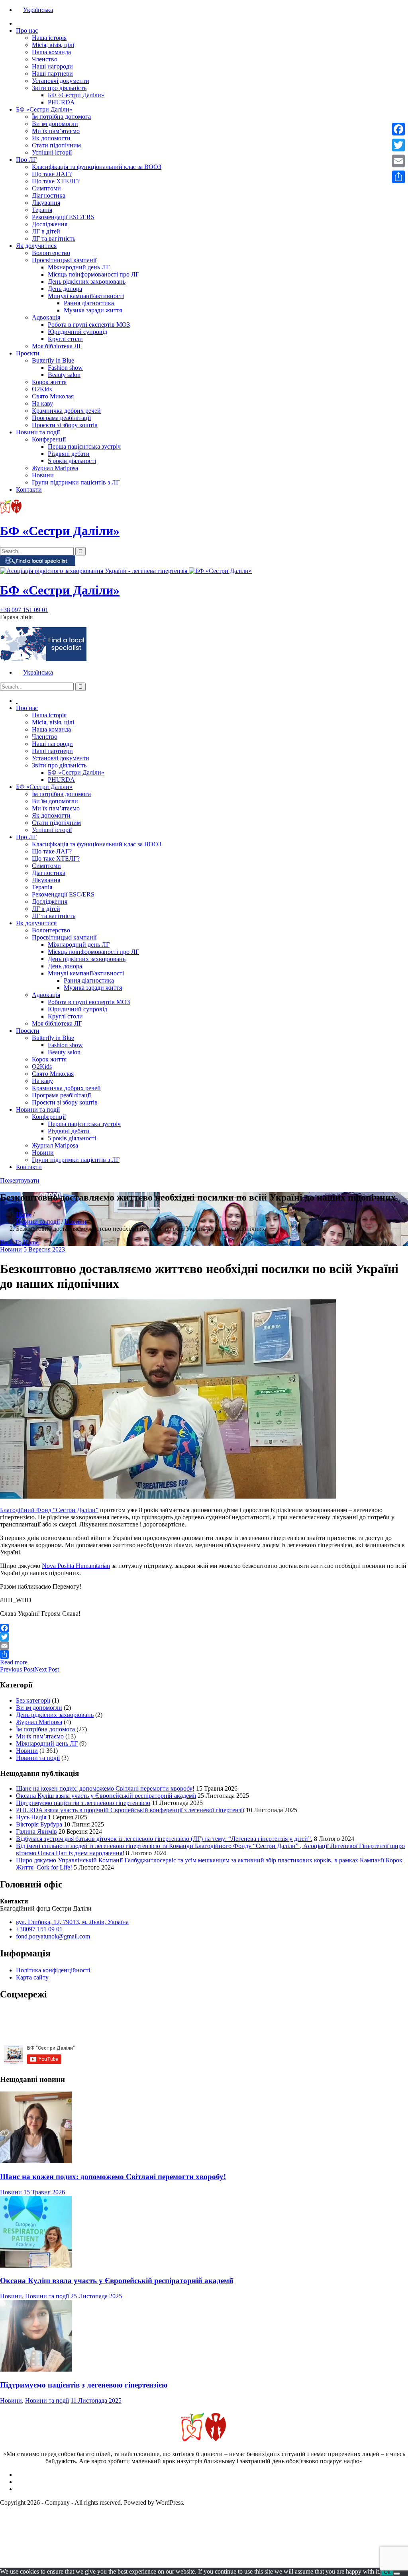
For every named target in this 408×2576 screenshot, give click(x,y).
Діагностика (49, 195)
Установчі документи (61, 81)
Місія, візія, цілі (53, 45)
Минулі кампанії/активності (86, 296)
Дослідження (50, 224)
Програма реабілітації (61, 418)
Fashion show (65, 368)
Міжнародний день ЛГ (79, 267)
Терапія (42, 210)
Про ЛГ (26, 160)
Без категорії (33, 1700)
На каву (42, 403)
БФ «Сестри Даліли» (76, 95)
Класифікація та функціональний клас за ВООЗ (97, 167)
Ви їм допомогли (55, 124)
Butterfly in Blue (53, 360)
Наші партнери (52, 74)
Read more (14, 1662)
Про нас (27, 30)
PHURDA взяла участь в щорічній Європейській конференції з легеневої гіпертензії (130, 1810)
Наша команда (51, 52)
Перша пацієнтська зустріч (84, 446)
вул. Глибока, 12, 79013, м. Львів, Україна (72, 1922)
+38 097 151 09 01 (24, 610)
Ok (387, 2572)
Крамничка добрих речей (66, 411)
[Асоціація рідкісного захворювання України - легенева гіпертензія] (94, 571)
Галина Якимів (36, 1831)
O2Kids (42, 389)
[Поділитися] (204, 1654)
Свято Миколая (53, 396)
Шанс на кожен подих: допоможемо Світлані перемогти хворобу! (105, 1788)
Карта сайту (32, 1977)
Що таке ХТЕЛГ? (56, 181)
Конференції (49, 439)
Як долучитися (36, 246)
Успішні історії (52, 152)
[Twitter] (204, 1637)
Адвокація (46, 317)
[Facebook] (204, 1628)
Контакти (29, 489)
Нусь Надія (31, 1817)
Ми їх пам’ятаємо (56, 131)
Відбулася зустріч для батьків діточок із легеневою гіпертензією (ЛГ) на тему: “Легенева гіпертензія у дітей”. (164, 1839)
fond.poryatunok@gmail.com (53, 1936)
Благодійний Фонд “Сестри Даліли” (49, 1510)
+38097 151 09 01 (39, 1929)
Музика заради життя (93, 310)
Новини (43, 475)
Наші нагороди (52, 66)
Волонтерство (51, 253)
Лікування (46, 203)
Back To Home (19, 1242)
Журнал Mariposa (55, 468)
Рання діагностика (89, 303)
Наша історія (49, 38)
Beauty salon (64, 375)
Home (24, 1214)
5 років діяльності (72, 461)
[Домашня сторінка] (17, 23)
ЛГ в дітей (46, 231)
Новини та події (38, 432)
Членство (45, 59)
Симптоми (46, 188)
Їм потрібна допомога (61, 117)
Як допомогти (51, 138)
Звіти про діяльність (59, 88)
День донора (65, 289)
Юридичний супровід (77, 332)
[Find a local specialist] (38, 564)
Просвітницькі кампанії (64, 260)
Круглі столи (65, 339)
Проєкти (28, 353)
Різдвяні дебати (69, 454)
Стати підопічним (56, 145)
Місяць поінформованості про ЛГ (93, 274)
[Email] (204, 1646)
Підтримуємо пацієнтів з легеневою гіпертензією (83, 1803)
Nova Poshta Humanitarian (76, 1566)
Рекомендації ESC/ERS (63, 217)
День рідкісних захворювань (87, 282)
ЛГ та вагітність (54, 238)
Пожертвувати (20, 1180)
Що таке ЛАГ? (52, 174)
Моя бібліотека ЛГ (57, 346)
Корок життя (49, 382)
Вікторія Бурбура (39, 1824)
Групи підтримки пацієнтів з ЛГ (76, 482)
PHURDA (61, 102)
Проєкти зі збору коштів (65, 425)
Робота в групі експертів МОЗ (89, 325)
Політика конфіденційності (53, 1970)
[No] (397, 2574)
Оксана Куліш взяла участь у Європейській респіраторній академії (106, 1796)
